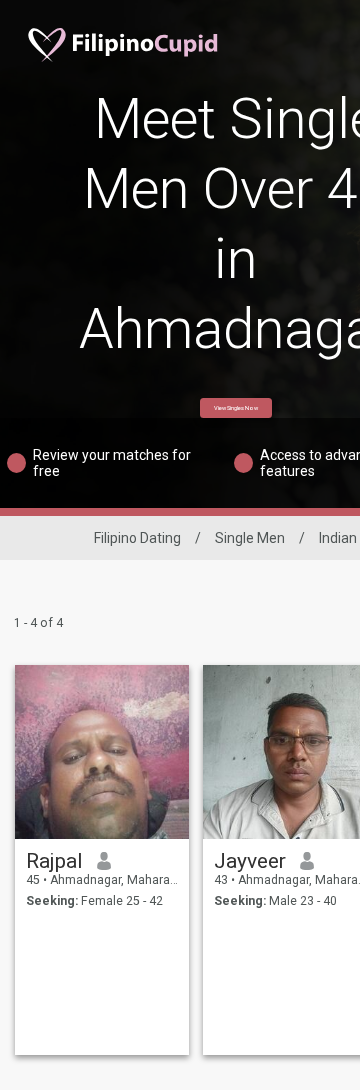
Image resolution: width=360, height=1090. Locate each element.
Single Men (250, 538)
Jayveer (250, 861)
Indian (338, 538)
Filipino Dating (137, 538)
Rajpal (54, 861)
